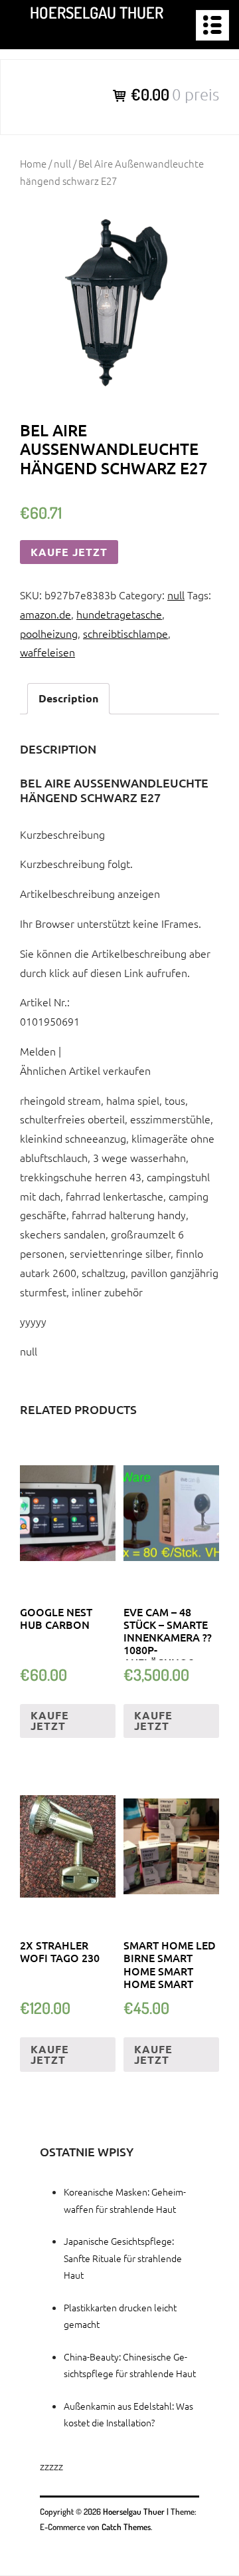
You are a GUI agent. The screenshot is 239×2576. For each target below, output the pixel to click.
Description (68, 698)
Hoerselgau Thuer (97, 12)
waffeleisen (47, 652)
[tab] (68, 699)
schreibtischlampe (125, 633)
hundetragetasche (119, 614)
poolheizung (49, 633)
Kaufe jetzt (69, 552)
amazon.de (45, 614)
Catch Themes (126, 2527)
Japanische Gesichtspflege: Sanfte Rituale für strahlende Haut (123, 2257)
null (62, 163)
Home (33, 163)
